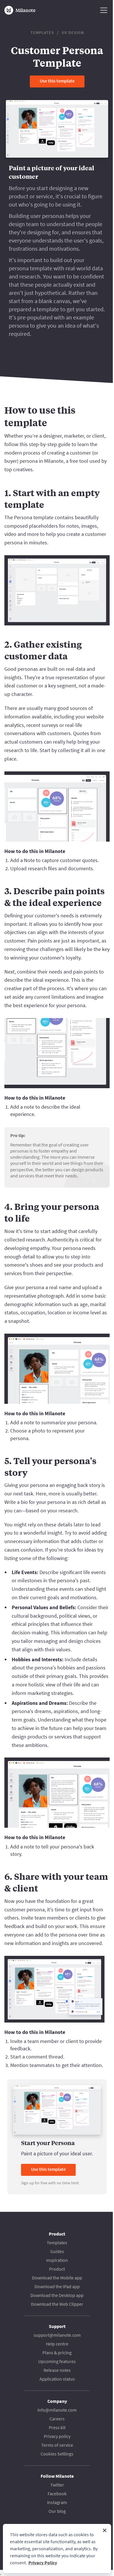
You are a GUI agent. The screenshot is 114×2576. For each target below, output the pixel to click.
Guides (57, 2251)
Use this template (57, 81)
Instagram (57, 2502)
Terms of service (57, 2445)
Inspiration (57, 2260)
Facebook (57, 2494)
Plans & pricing (57, 2353)
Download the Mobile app (57, 2278)
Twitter (57, 2485)
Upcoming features (57, 2361)
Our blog (57, 2511)
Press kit (57, 2427)
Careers (57, 2419)
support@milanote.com (57, 2335)
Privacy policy (57, 2436)
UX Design (73, 32)
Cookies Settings (57, 2454)
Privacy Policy (43, 2563)
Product (57, 2269)
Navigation (104, 10)
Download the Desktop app (57, 2295)
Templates (42, 32)
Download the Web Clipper (57, 2304)
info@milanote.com (57, 2410)
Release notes (57, 2370)
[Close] (105, 2530)
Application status (57, 2379)
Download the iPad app (57, 2286)
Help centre (57, 2344)
